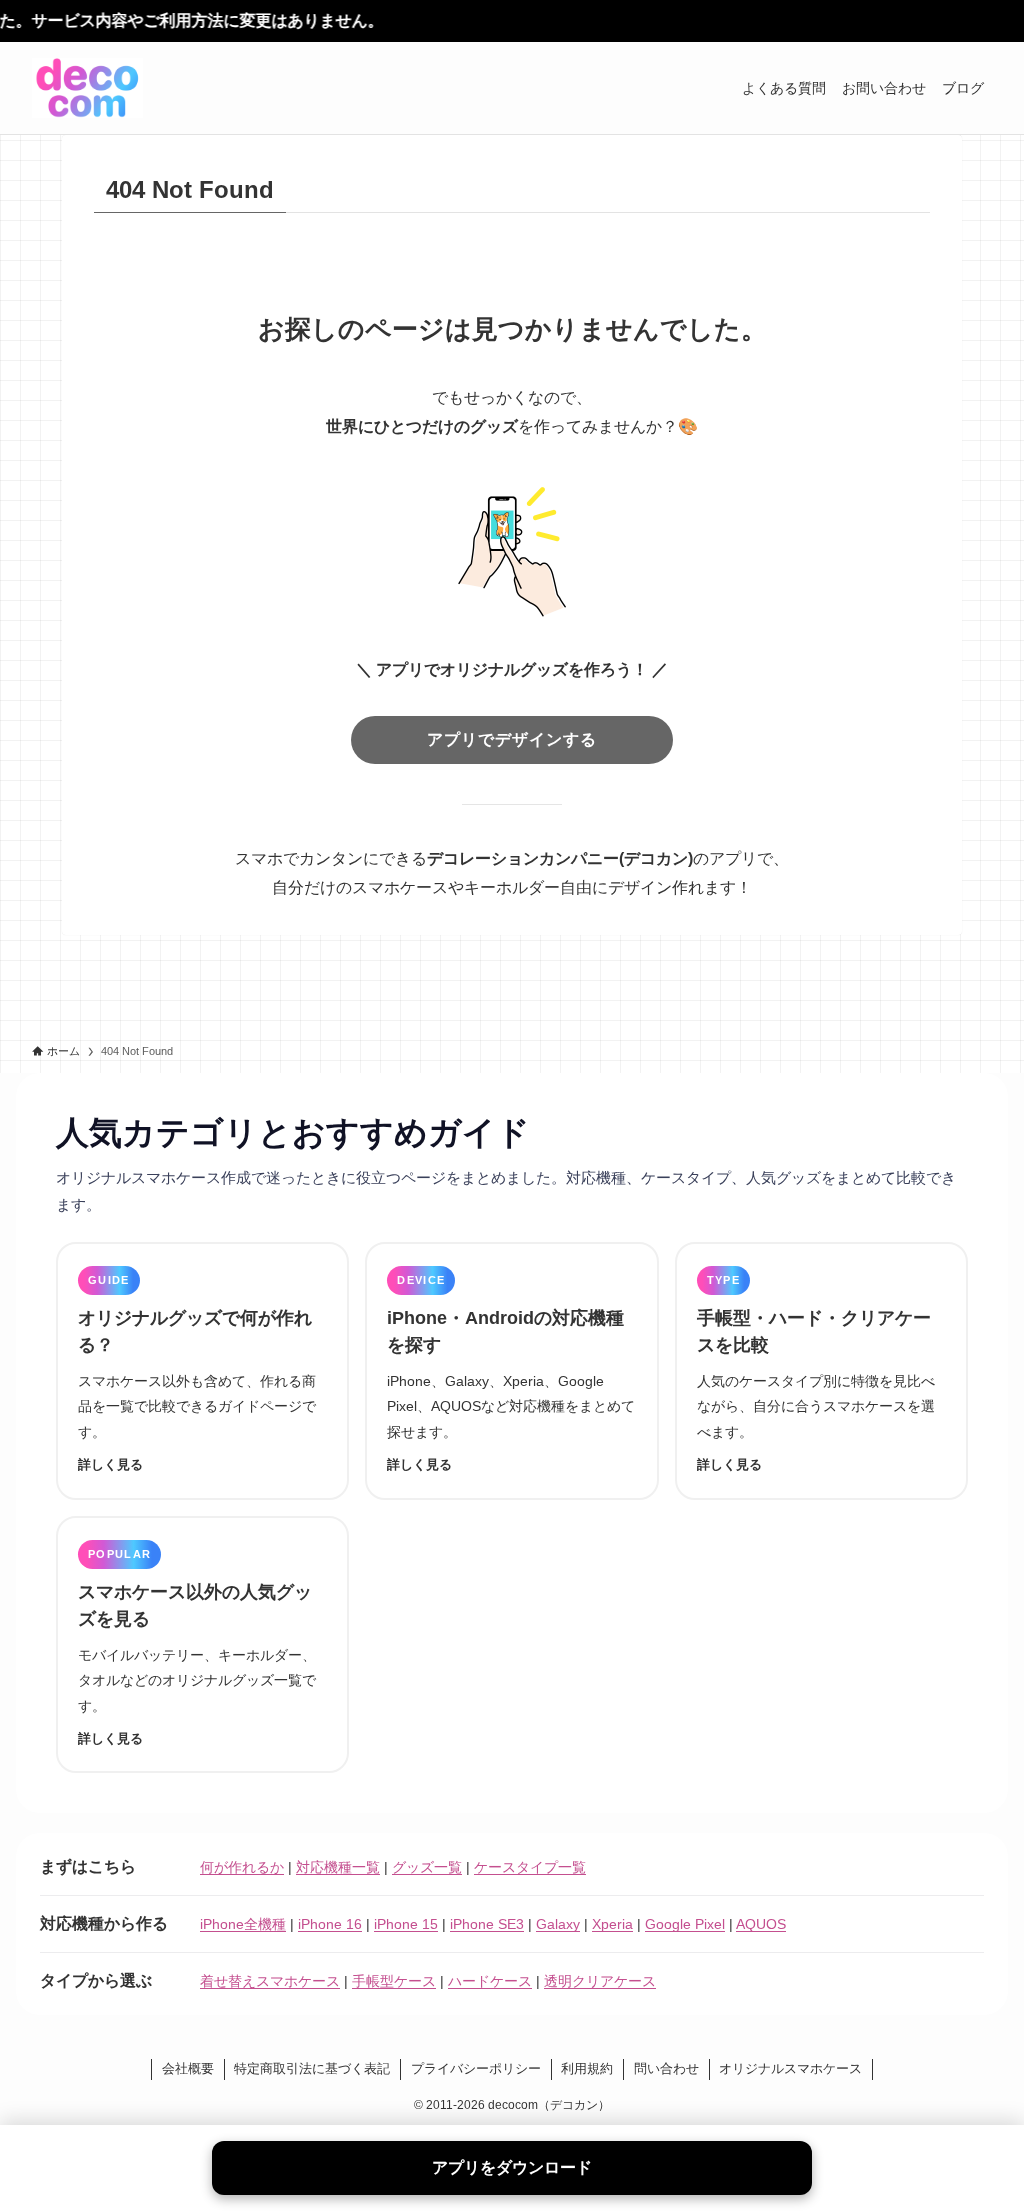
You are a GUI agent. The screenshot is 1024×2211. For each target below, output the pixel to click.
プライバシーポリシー (476, 2068)
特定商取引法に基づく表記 (312, 2068)
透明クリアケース (600, 1981)
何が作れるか (242, 1867)
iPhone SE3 (487, 1924)
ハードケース (490, 1981)
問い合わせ (666, 2068)
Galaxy (558, 1924)
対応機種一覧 (338, 1867)
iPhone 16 (330, 1924)
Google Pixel (685, 1924)
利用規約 (587, 2068)
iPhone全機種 (243, 1924)
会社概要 (188, 2068)
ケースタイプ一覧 (530, 1867)
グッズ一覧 (427, 1867)
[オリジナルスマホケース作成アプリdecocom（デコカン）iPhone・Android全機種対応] (87, 88)
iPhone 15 (406, 1924)
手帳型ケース (394, 1981)
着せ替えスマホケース (270, 1981)
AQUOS (761, 1924)
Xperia (612, 1924)
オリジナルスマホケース (790, 2068)
